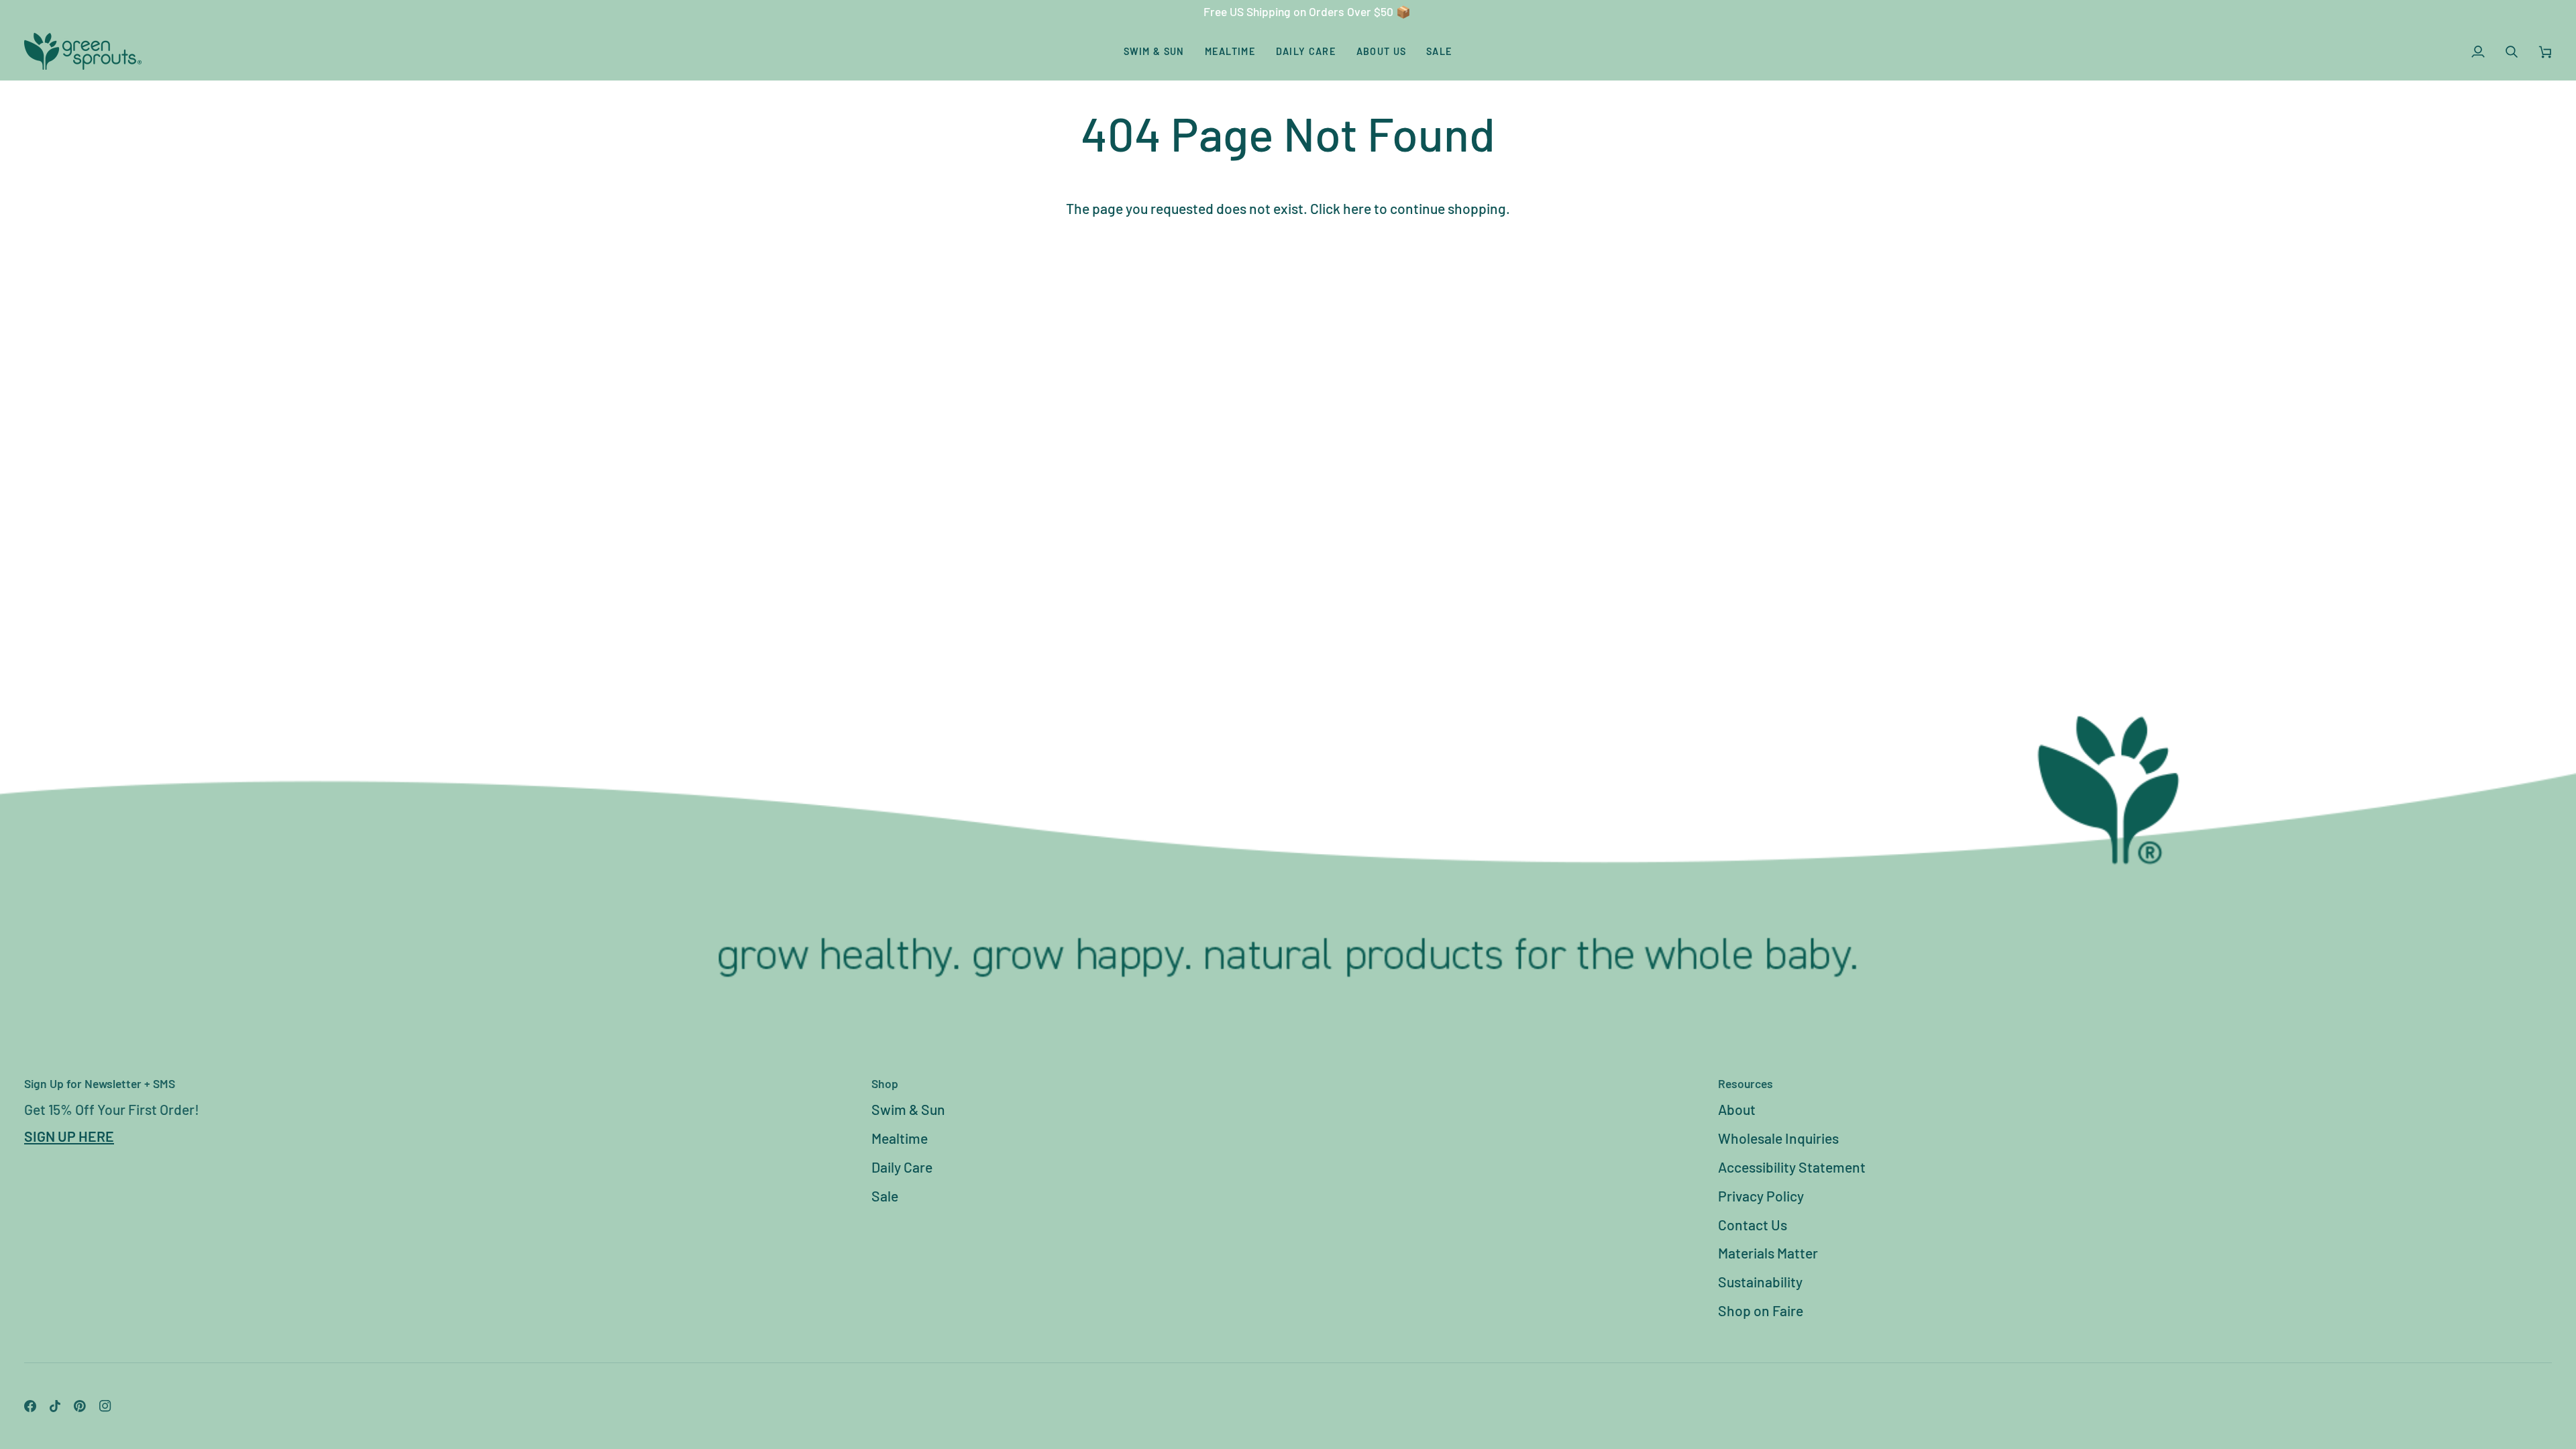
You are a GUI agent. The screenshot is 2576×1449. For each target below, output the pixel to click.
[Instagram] (105, 1406)
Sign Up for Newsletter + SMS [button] (100, 1083)
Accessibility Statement (1792, 1167)
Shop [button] (885, 1083)
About (1737, 1109)
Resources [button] (1746, 1083)
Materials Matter (1768, 1253)
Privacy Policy (1761, 1196)
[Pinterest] (80, 1406)
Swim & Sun (908, 1109)
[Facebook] (30, 1406)
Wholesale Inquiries (1778, 1138)
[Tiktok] (55, 1406)
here (1357, 208)
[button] (1154, 51)
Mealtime (900, 1138)
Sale (885, 1196)
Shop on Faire (1761, 1310)
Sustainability (1760, 1282)
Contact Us (1753, 1225)
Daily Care (902, 1167)
